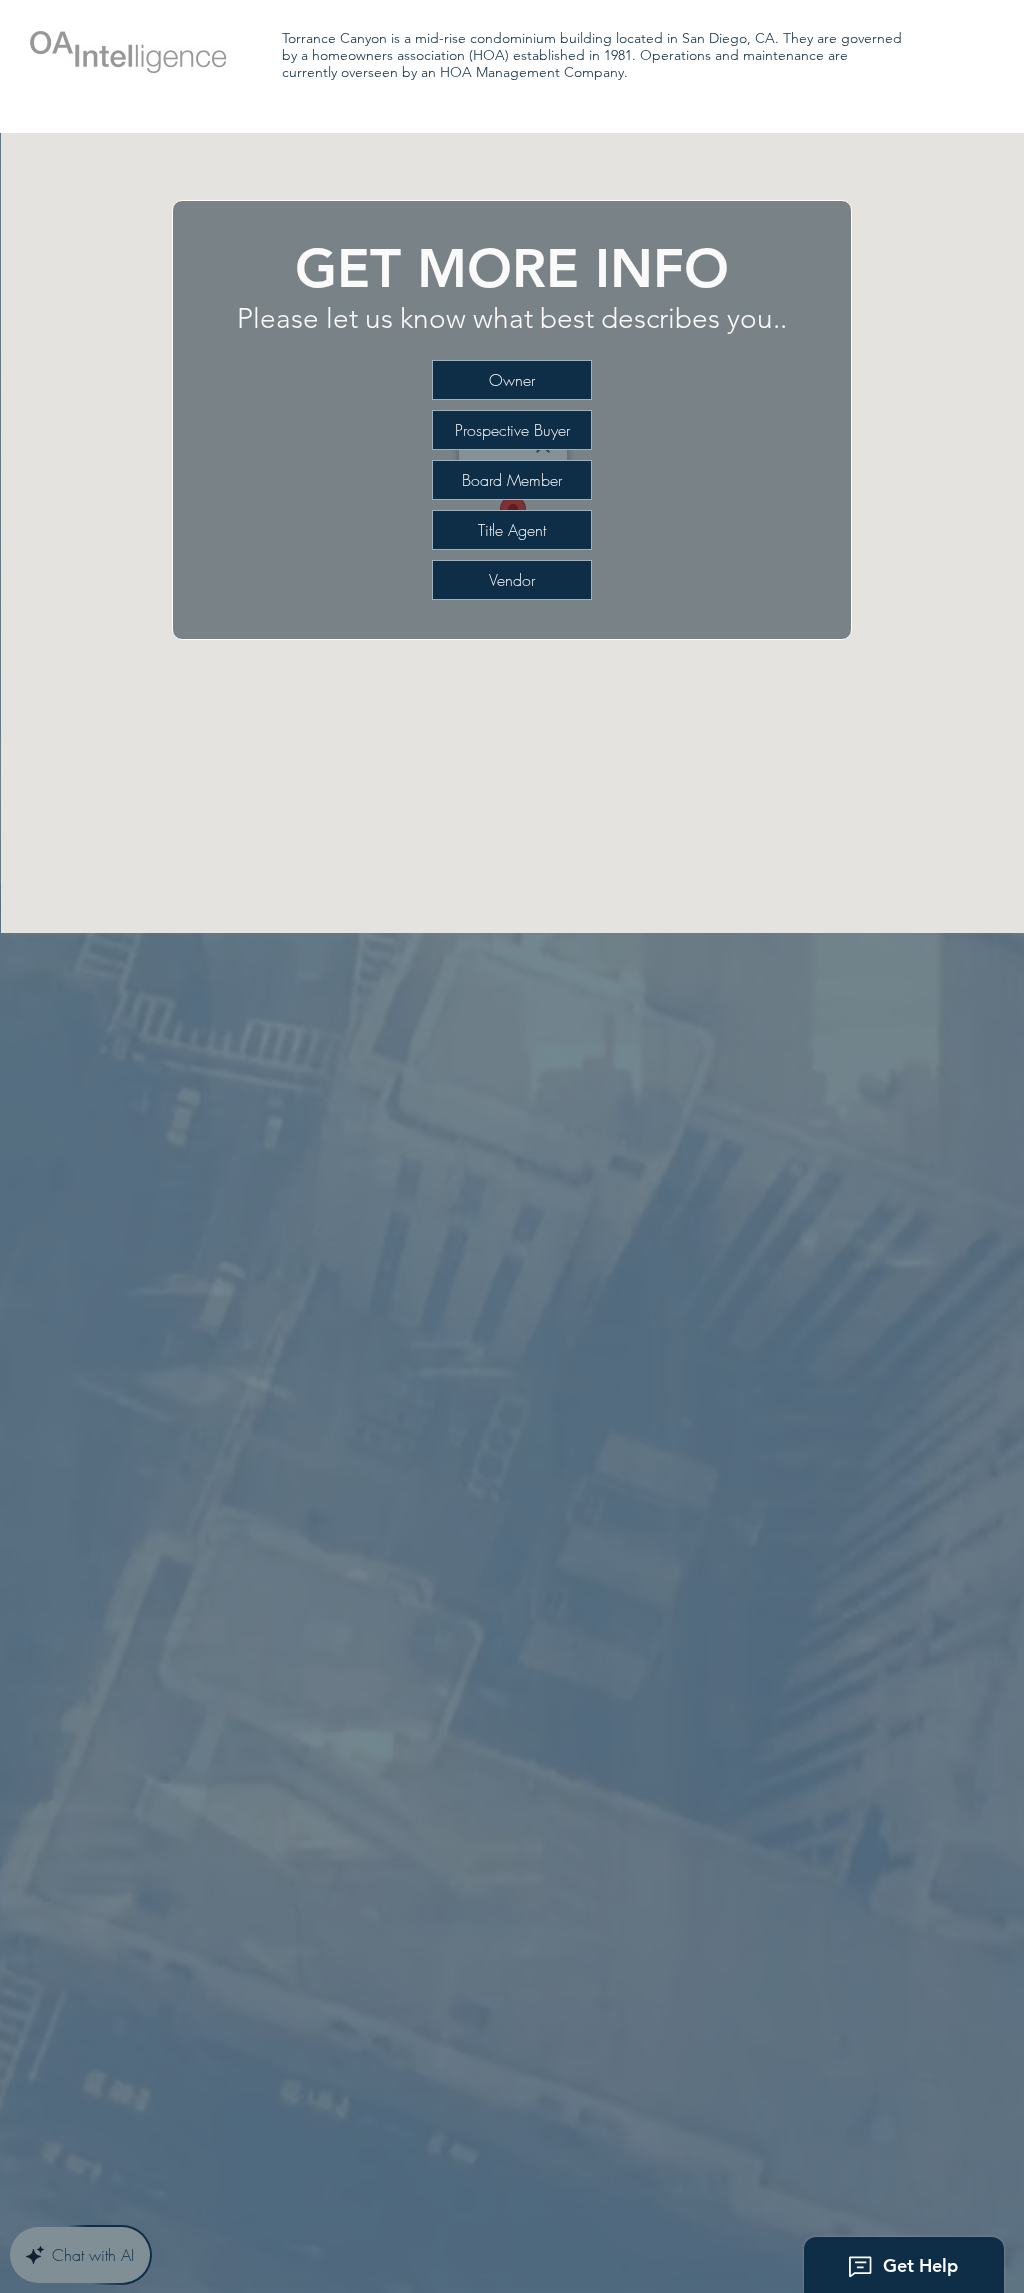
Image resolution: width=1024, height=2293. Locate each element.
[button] (512, 430)
